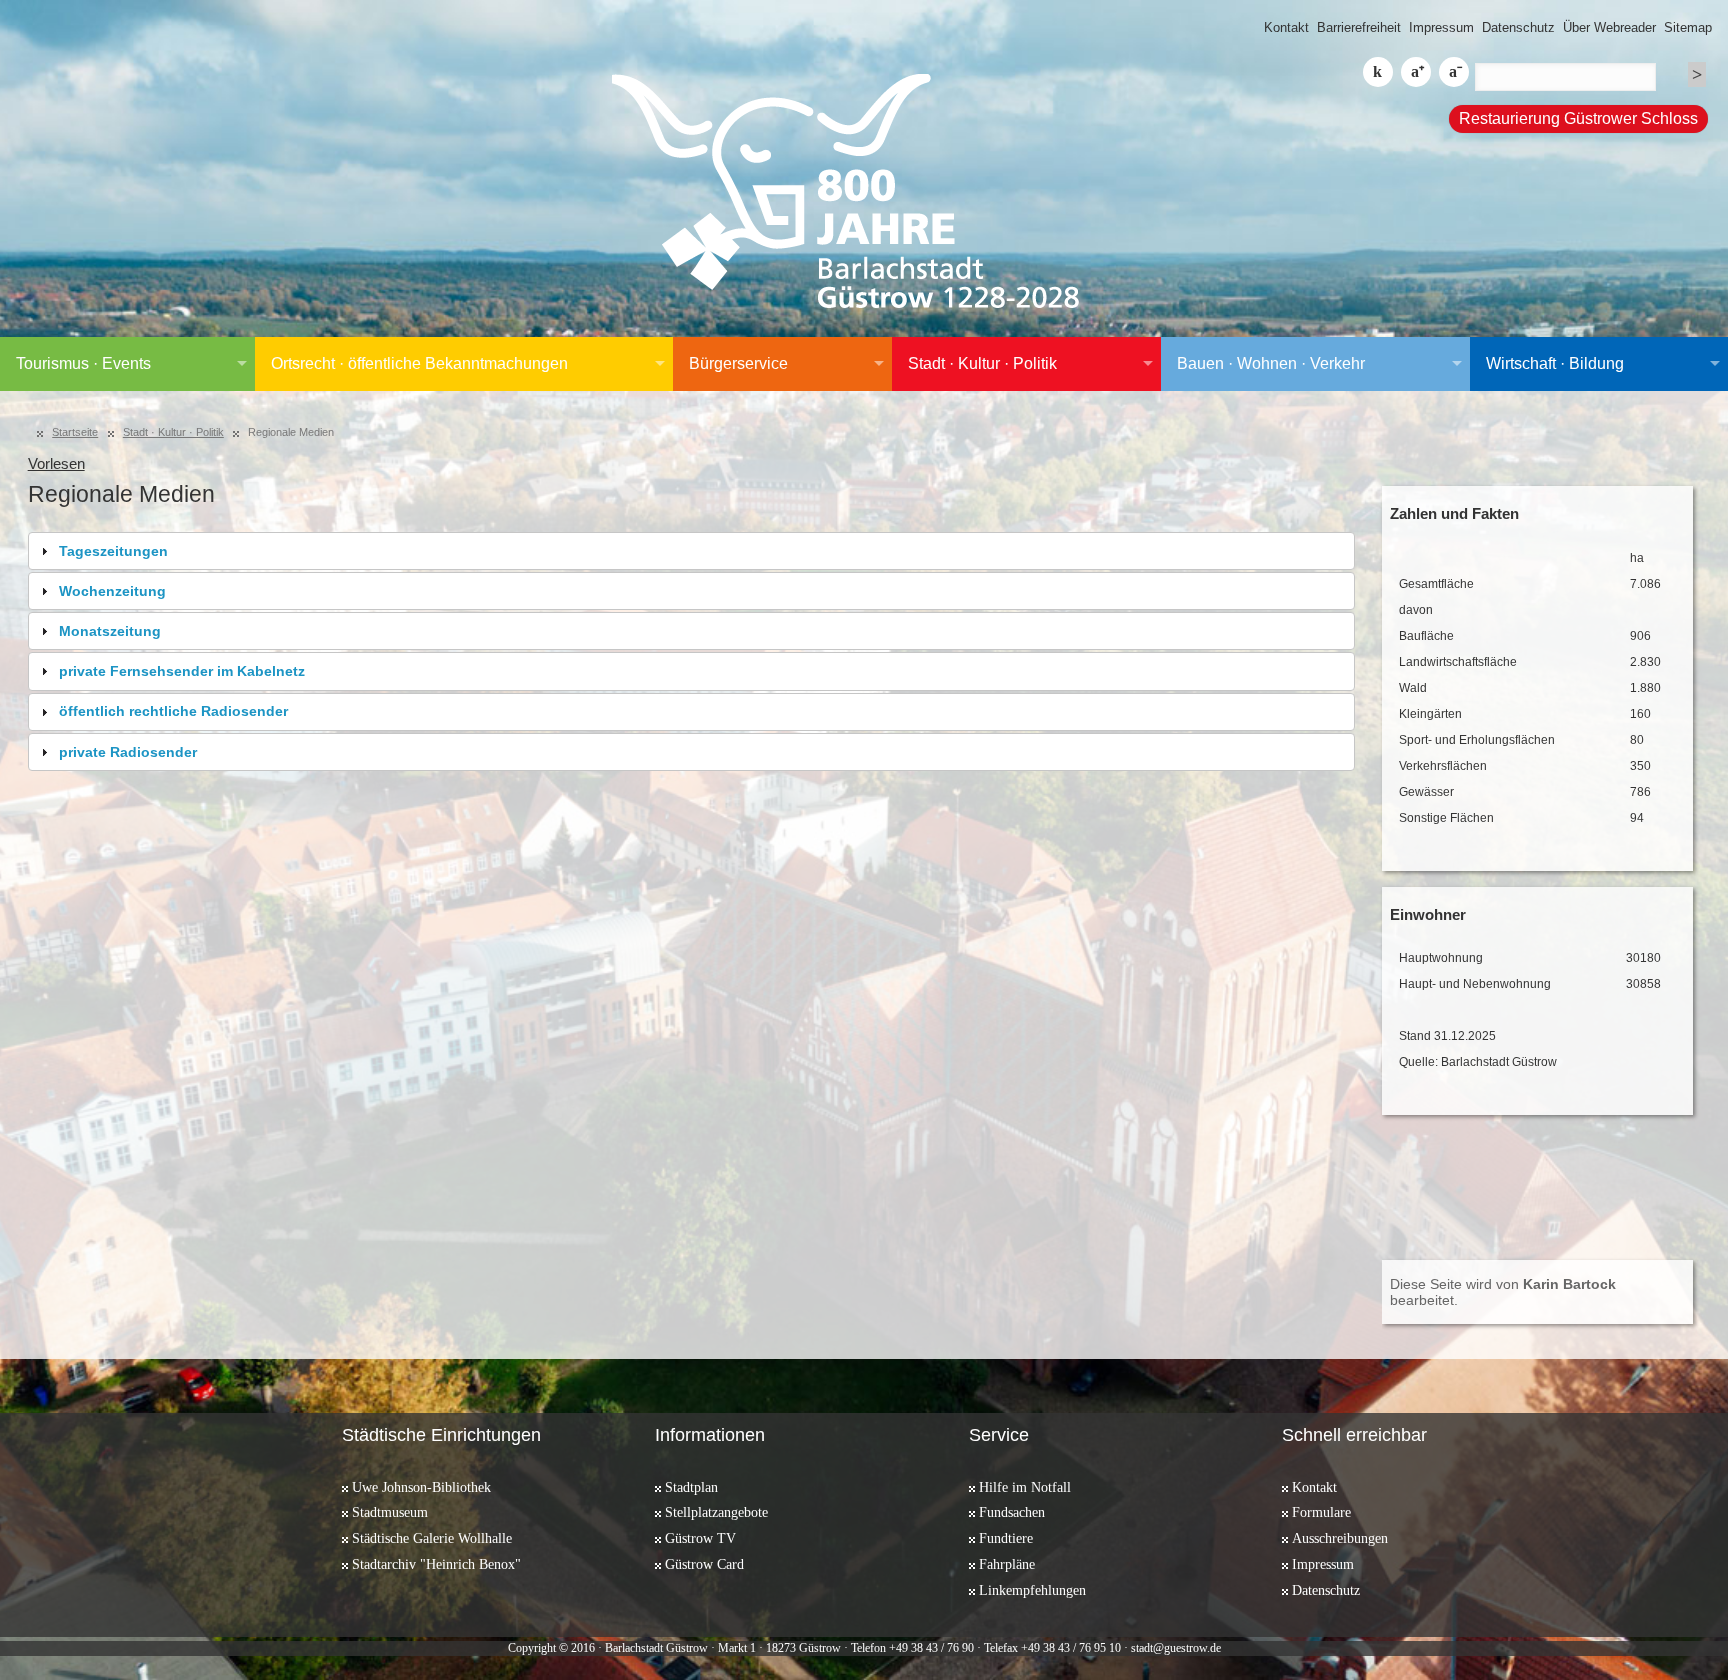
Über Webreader (1609, 27)
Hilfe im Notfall (1025, 1487)
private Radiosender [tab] (128, 752)
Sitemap (1688, 27)
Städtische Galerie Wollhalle (432, 1538)
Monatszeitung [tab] (110, 631)
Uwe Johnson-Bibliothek (421, 1487)
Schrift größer (1416, 72)
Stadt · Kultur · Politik (982, 363)
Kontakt (1286, 27)
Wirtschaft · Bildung (1555, 363)
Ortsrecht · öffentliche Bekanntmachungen (419, 363)
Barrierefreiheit (1359, 27)
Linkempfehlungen (1032, 1590)
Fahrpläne (1007, 1564)
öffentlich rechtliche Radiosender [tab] (173, 711)
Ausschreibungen (1340, 1538)
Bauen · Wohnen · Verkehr (1271, 363)
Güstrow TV (700, 1538)
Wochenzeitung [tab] (112, 591)
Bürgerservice (738, 363)
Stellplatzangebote (716, 1512)
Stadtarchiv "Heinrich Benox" (436, 1564)
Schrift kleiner (1454, 72)
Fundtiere (1006, 1538)
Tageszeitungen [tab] (113, 551)
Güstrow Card (704, 1564)
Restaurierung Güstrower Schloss (1578, 118)
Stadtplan (691, 1487)
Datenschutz (1518, 27)
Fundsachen (1012, 1512)
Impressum (1441, 27)
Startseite (75, 432)
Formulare (1321, 1512)
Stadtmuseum (390, 1512)
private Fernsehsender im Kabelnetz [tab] (182, 671)
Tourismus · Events (83, 363)
